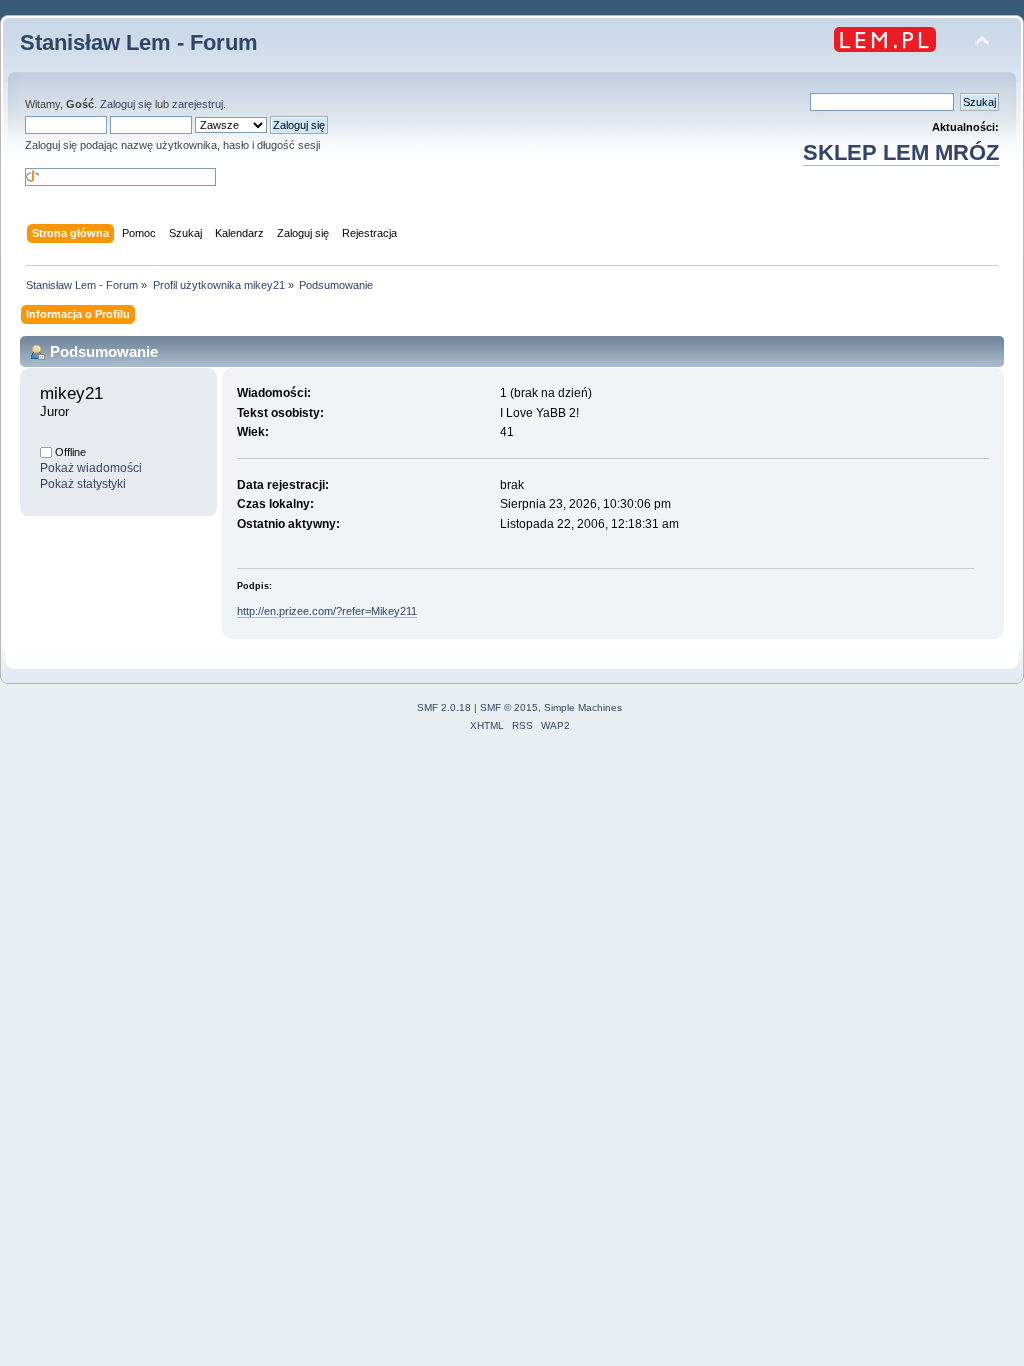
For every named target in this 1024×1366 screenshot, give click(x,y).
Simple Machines (583, 707)
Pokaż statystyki (83, 484)
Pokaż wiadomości (91, 468)
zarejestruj (197, 104)
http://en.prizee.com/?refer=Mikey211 (327, 611)
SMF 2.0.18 (444, 707)
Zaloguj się (126, 104)
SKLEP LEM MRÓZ (901, 152)
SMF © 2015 (509, 707)
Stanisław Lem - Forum (139, 42)
